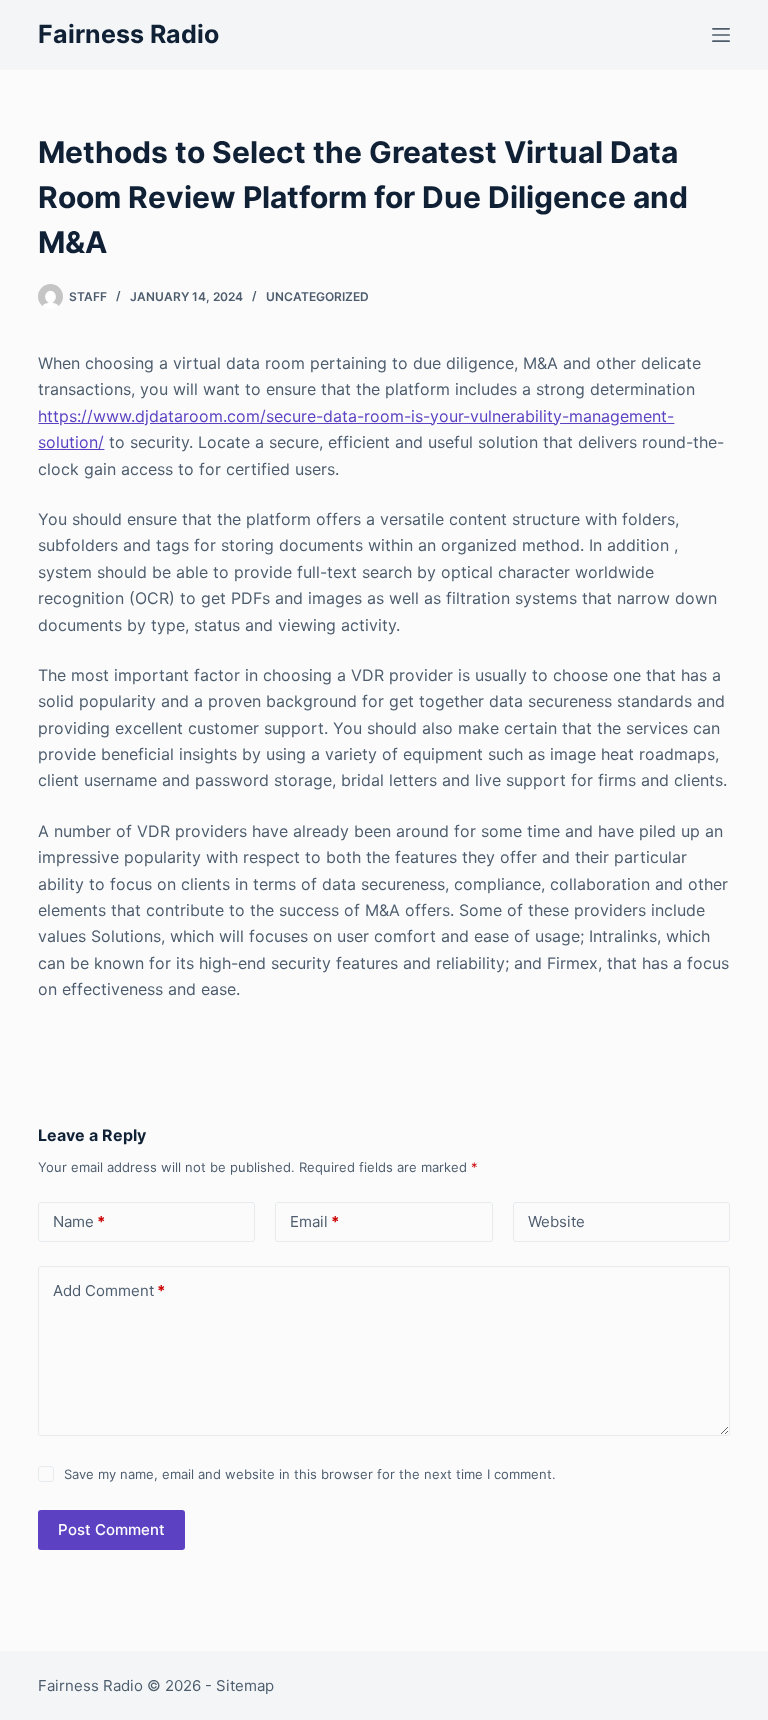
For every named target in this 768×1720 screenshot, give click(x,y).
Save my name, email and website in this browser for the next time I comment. (310, 1474)
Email (314, 1221)
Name (79, 1221)
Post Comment (111, 1529)
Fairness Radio (128, 34)
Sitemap (245, 1685)
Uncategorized (317, 296)
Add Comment (109, 1290)
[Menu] (721, 35)
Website (556, 1221)
